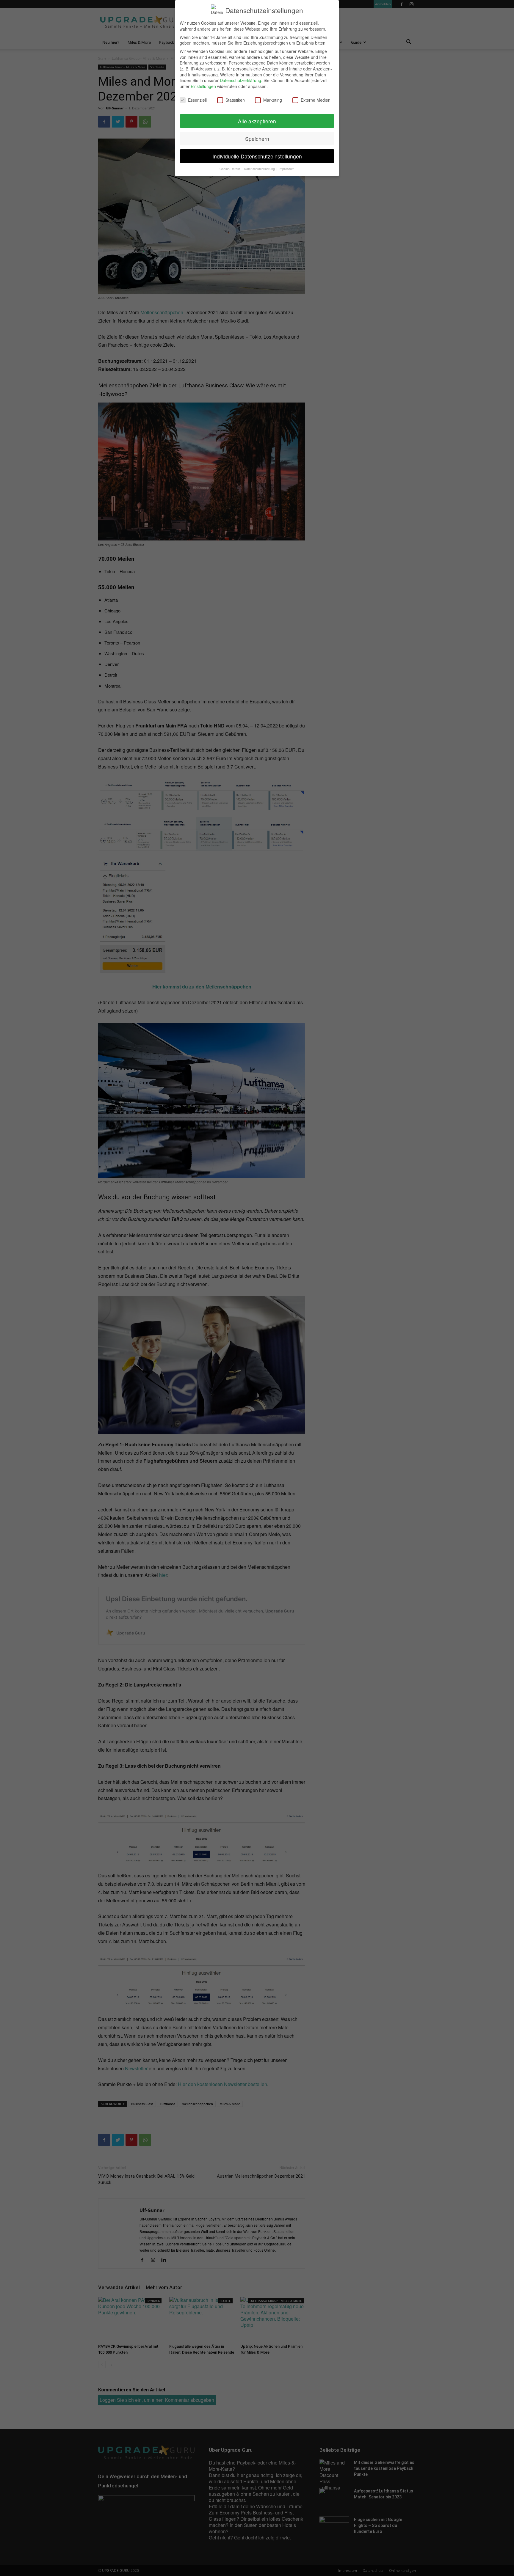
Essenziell (197, 100)
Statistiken (235, 100)
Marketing (273, 100)
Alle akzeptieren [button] (257, 121)
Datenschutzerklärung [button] (260, 169)
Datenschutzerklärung (240, 80)
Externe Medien (316, 100)
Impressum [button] (287, 169)
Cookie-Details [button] (230, 169)
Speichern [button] (257, 139)
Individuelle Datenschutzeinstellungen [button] (257, 156)
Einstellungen (203, 86)
